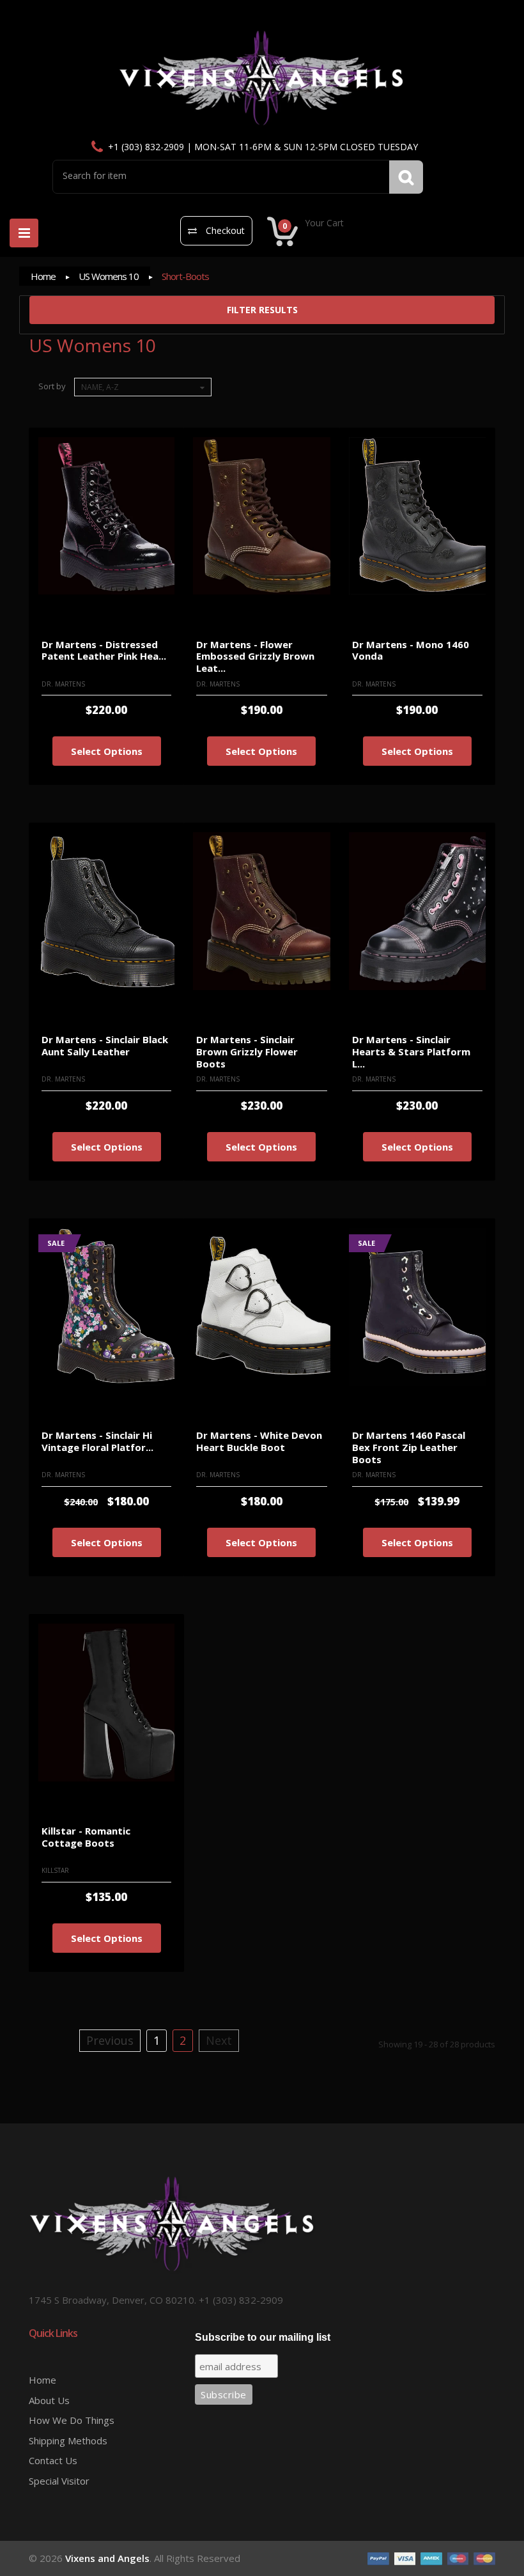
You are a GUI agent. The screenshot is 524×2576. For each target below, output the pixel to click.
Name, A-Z (100, 387)
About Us (49, 2400)
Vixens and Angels (107, 2558)
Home (43, 276)
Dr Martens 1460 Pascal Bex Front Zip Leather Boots (409, 1447)
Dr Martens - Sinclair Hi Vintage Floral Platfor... (97, 1441)
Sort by (52, 386)
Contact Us (53, 2460)
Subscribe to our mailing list (263, 2337)
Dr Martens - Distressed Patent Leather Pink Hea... (104, 650)
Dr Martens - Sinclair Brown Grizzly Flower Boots (247, 1051)
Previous (110, 2040)
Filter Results (262, 310)
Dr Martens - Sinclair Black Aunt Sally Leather (105, 1045)
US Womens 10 (109, 276)
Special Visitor (59, 2481)
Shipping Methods (68, 2440)
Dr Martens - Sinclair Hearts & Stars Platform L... (411, 1051)
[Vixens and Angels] (262, 78)
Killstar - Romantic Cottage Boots (86, 1837)
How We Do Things (72, 2420)
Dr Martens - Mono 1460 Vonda (411, 650)
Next (219, 2040)
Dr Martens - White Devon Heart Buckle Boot (259, 1441)
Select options (107, 751)
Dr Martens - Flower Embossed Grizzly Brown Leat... (255, 656)
